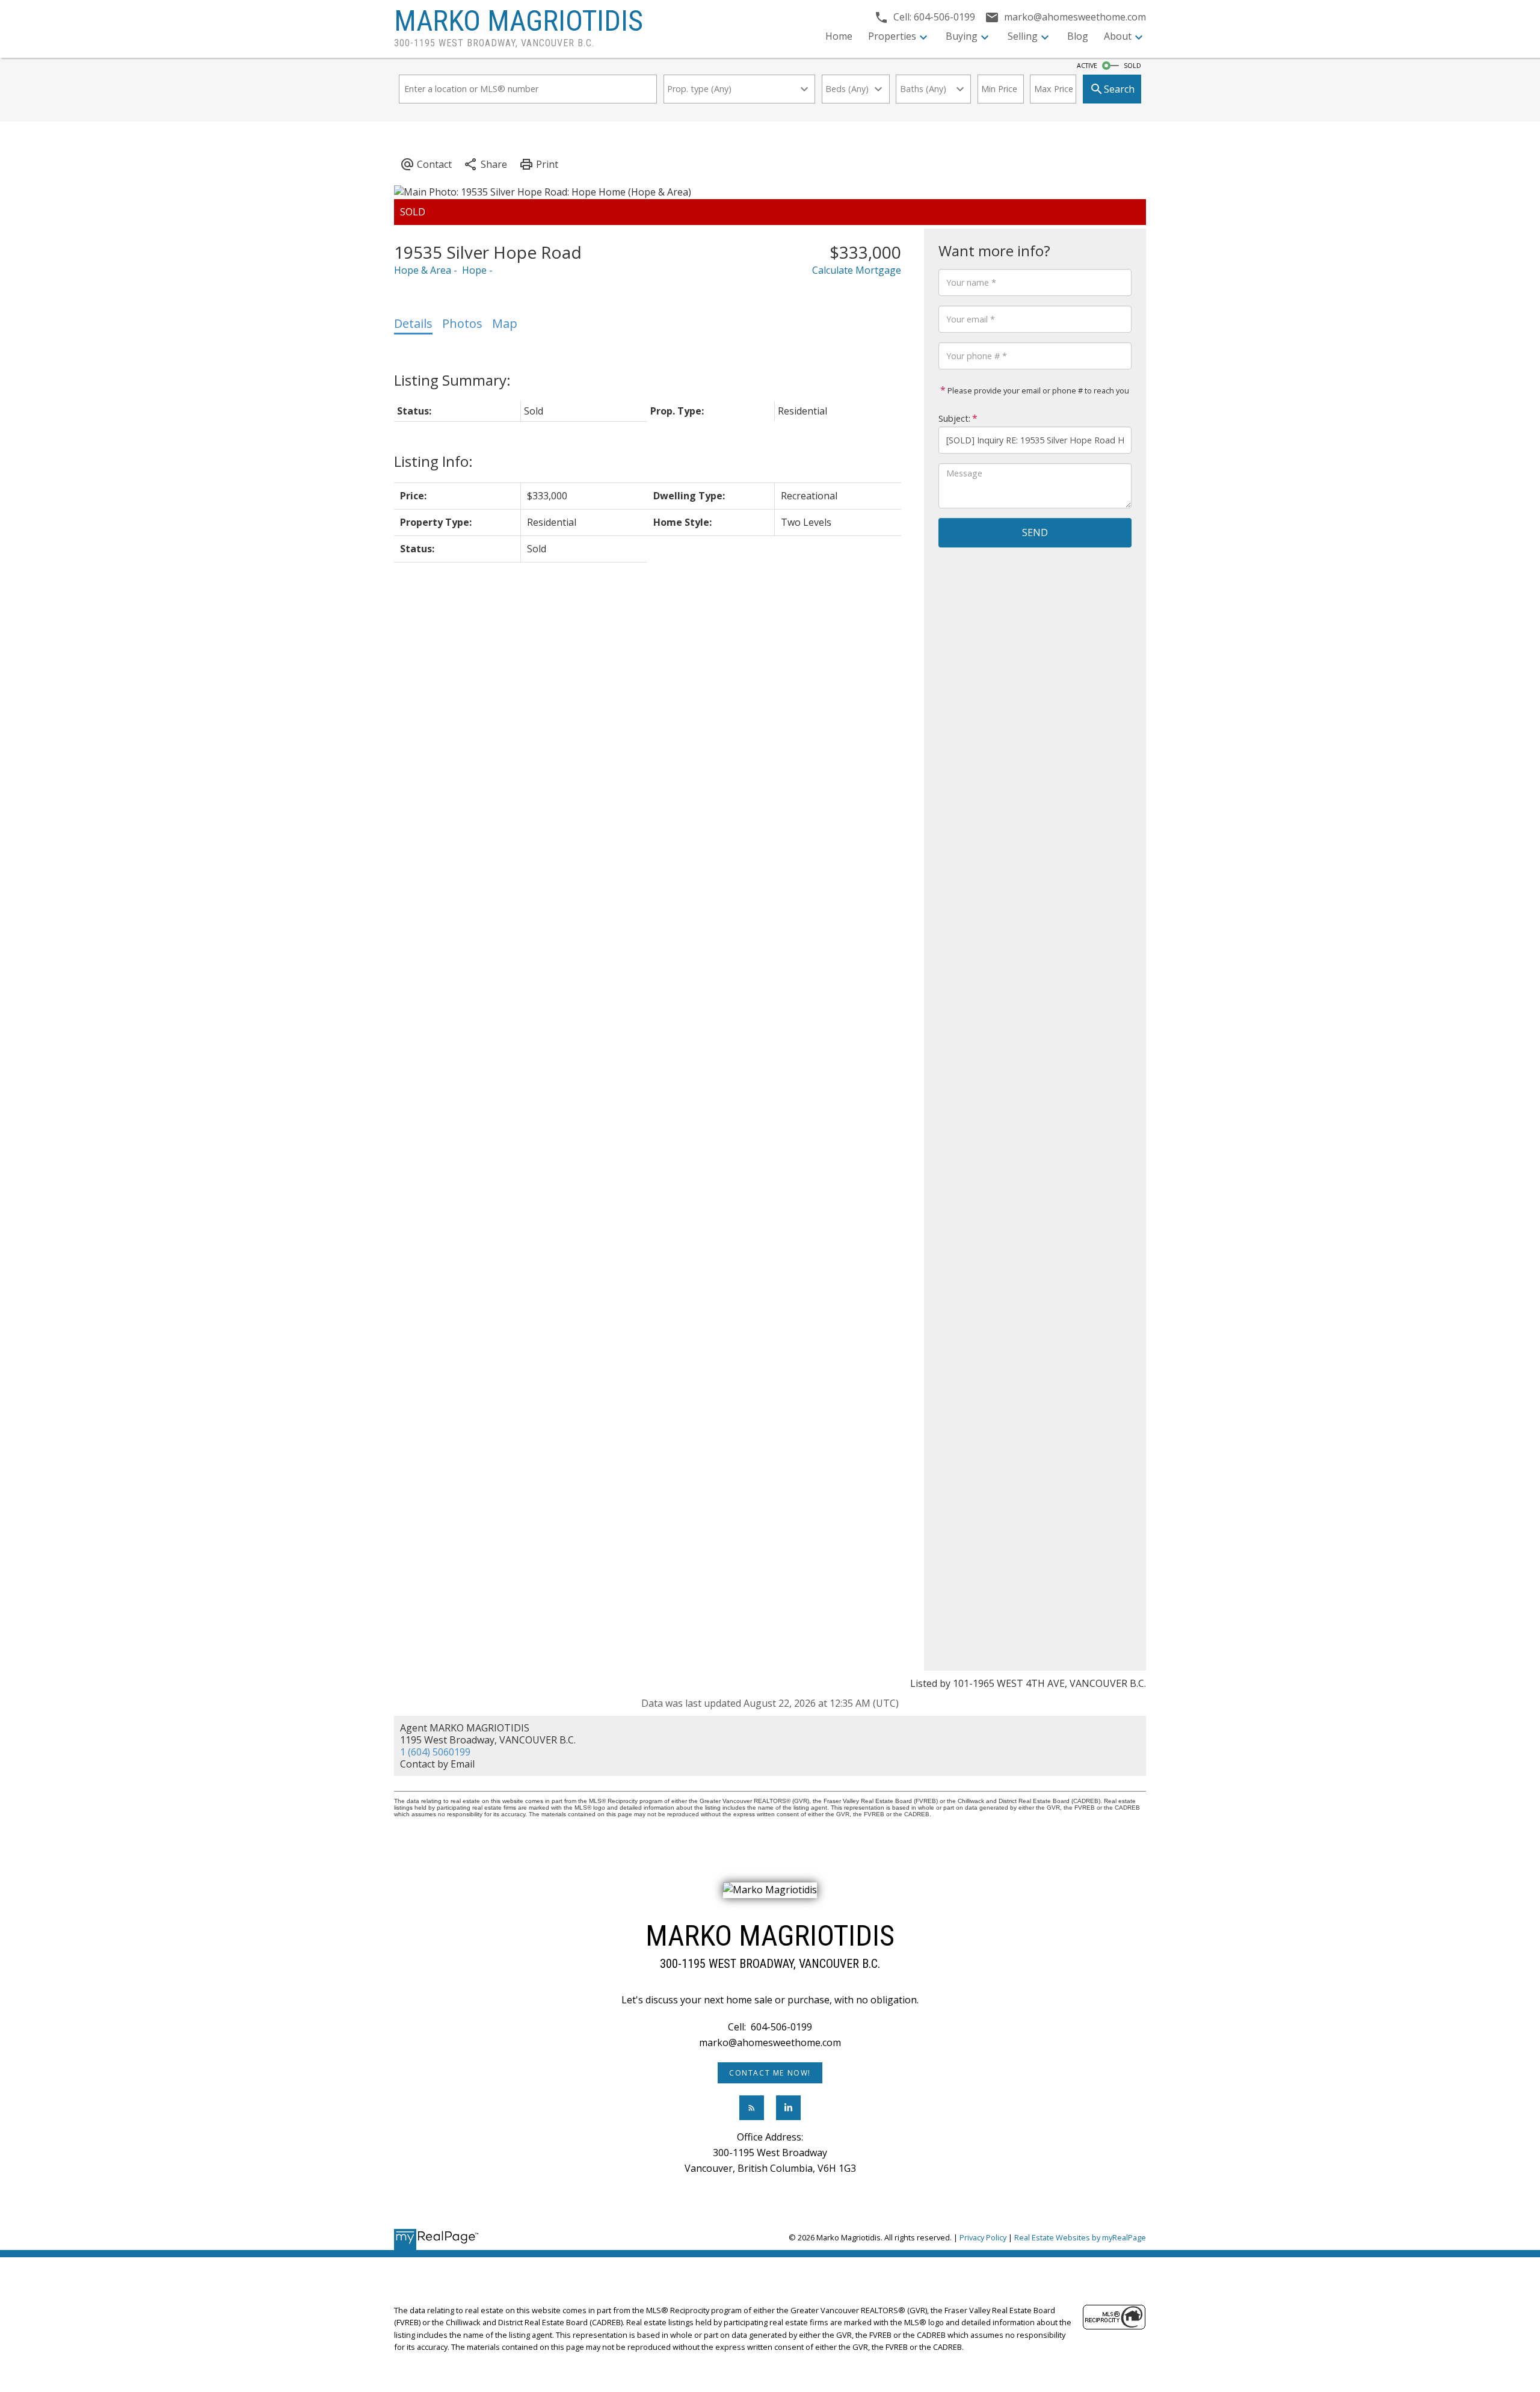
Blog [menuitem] (1078, 36)
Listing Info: (433, 461)
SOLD (1132, 66)
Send (1035, 532)
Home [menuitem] (839, 36)
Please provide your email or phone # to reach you (1037, 390)
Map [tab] (505, 323)
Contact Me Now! (770, 2073)
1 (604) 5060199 (435, 1752)
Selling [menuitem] (1023, 36)
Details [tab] (413, 323)
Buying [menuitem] (962, 36)
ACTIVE (1087, 66)
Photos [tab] (462, 323)
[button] (770, 2073)
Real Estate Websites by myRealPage (1080, 2237)
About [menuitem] (1118, 36)
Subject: (954, 418)
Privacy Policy (983, 2237)
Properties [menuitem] (892, 36)
